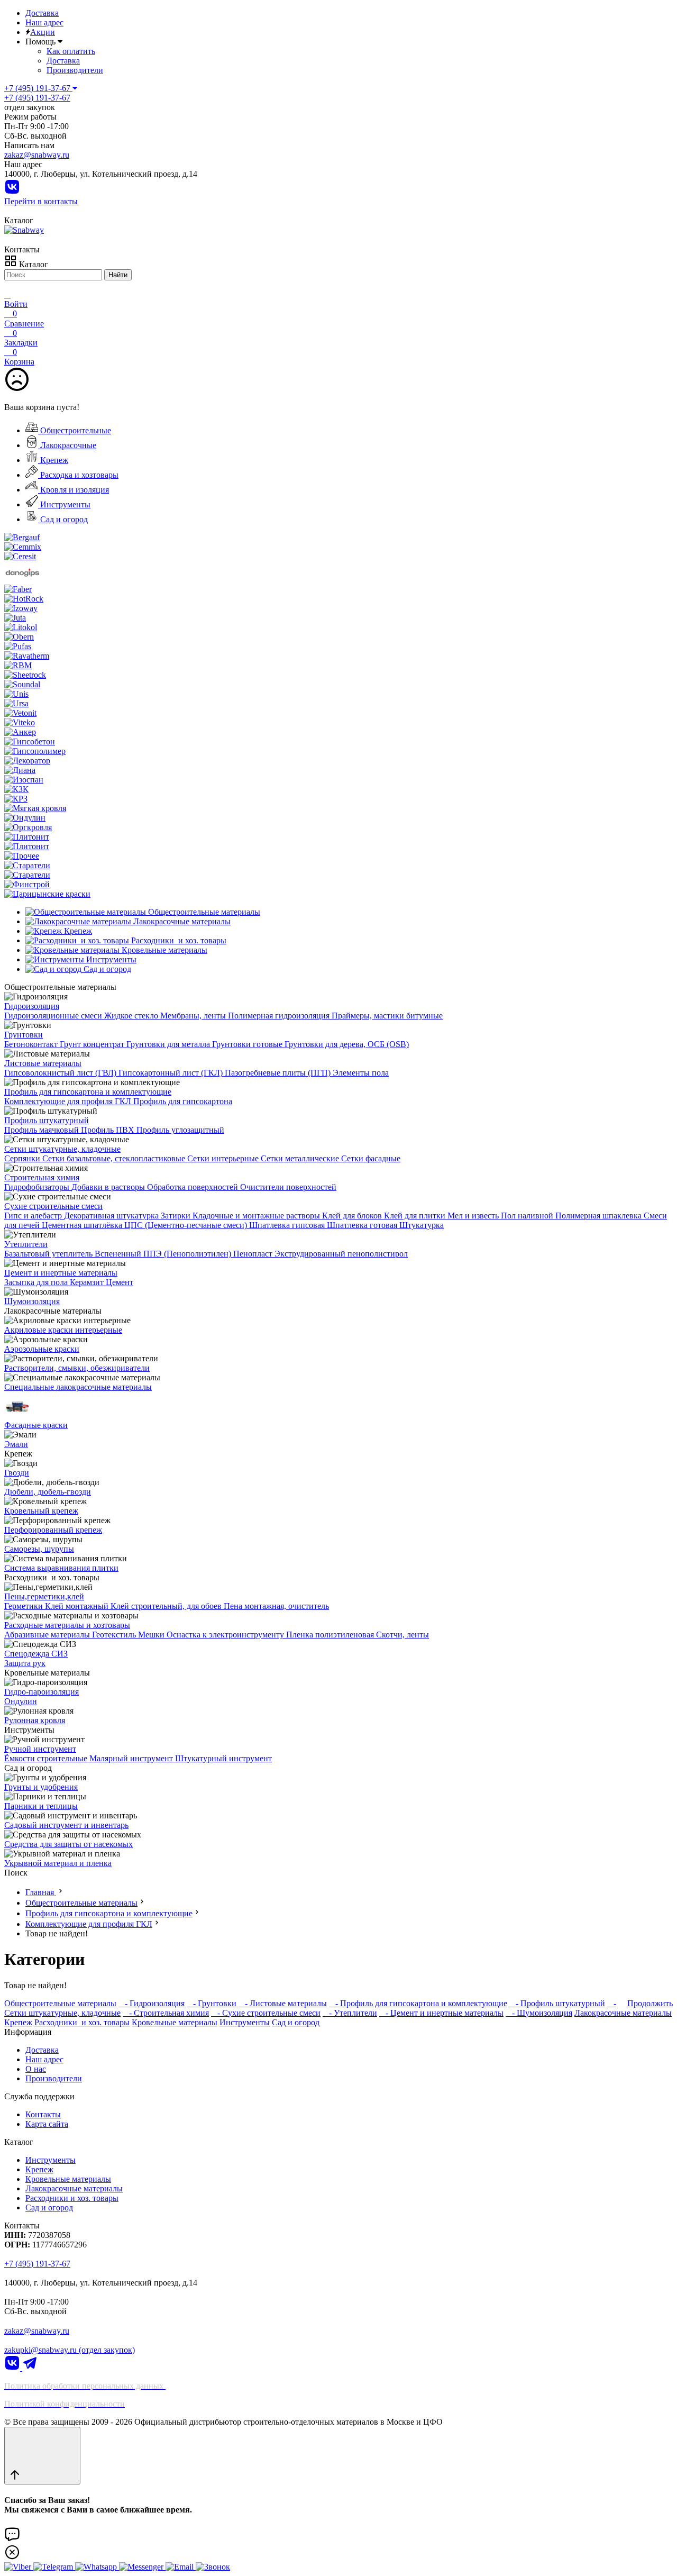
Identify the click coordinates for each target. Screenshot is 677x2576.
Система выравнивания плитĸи (61, 1568)
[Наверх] (42, 2456)
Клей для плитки (416, 1216)
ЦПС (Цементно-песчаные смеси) (187, 1225)
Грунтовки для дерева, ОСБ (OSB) (347, 1044)
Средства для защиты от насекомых (68, 1844)
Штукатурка (422, 1225)
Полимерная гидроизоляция (280, 1016)
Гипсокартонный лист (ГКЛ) (172, 1073)
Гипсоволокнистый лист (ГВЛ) (61, 1073)
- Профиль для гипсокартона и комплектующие (418, 2003)
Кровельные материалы (175, 2022)
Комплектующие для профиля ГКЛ (69, 1101)
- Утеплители (350, 2013)
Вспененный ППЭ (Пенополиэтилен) (164, 1254)
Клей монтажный (78, 1606)
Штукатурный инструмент (223, 1758)
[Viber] (19, 2567)
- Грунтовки (212, 2003)
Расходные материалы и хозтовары (67, 1625)
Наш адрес (44, 22)
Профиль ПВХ (109, 1130)
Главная (41, 1892)
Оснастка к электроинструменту (226, 1635)
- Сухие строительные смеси (266, 2013)
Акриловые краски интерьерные (63, 1330)
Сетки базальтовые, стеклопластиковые (115, 1158)
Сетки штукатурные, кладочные (62, 1149)
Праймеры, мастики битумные (387, 1016)
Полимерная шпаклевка (600, 1216)
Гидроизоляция (32, 1006)
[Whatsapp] (97, 2567)
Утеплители (26, 1244)
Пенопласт (254, 1254)
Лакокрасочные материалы (623, 2013)
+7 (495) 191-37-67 (37, 98)
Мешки (152, 1635)
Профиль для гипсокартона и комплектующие (88, 1092)
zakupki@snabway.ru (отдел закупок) (70, 2350)
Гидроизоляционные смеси (54, 1016)
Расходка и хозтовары (78, 475)
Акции (43, 32)
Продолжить (650, 2003)
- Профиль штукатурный (557, 2003)
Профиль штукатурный (47, 1120)
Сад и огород (63, 519)
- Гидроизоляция (152, 2003)
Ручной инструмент (40, 1749)
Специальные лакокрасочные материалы (78, 1387)
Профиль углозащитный (180, 1130)
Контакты (43, 2114)
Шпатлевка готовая (363, 1225)
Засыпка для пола (37, 1282)
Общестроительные (75, 430)
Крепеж (53, 460)
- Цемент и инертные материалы (441, 2013)
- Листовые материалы (283, 2003)
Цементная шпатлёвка (83, 1225)
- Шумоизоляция (539, 2013)
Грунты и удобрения (41, 1787)
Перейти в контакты (41, 201)
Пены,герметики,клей (44, 1596)
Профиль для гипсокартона (183, 1101)
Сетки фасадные (371, 1158)
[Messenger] (142, 2567)
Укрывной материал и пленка (58, 1863)
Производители (75, 70)
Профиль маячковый (43, 1130)
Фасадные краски (36, 1425)
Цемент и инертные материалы (61, 1273)
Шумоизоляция (32, 1301)
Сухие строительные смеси (53, 1206)
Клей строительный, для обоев (167, 1606)
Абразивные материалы (48, 1635)
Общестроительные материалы (81, 1903)
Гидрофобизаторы (38, 1187)
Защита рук (25, 1663)
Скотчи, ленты (402, 1635)
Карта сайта (47, 2124)
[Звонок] (213, 2567)
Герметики (25, 1606)
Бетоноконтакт (32, 1044)
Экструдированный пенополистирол (341, 1254)
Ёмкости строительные (47, 1758)
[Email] (181, 2567)
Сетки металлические (301, 1158)
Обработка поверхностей (194, 1187)
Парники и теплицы (41, 1806)
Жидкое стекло (132, 1016)
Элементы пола (361, 1073)
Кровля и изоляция (74, 490)
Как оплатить (71, 51)
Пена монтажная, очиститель (276, 1606)
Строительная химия (42, 1177)
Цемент (120, 1282)
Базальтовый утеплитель (49, 1254)
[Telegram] (30, 2368)
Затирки (177, 1216)
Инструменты (64, 504)
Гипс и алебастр (34, 1216)
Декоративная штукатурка (112, 1216)
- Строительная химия (166, 2013)
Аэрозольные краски (42, 1349)
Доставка (42, 13)
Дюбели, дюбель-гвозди (48, 1492)
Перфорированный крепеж (53, 1530)
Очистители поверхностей (288, 1187)
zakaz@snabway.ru (37, 155)
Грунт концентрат (93, 1044)
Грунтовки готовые (248, 1044)
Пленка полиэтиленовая (331, 1635)
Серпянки (23, 1158)
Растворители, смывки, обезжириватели (77, 1368)
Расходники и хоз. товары (82, 2022)
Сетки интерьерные (224, 1158)
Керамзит (88, 1282)
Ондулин (21, 1701)
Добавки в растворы (109, 1187)
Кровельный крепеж (41, 1511)
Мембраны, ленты (194, 1016)
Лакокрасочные (67, 445)
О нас (36, 2069)
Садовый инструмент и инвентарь (66, 1825)
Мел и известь (474, 1216)
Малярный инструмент (132, 1758)
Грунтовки (24, 1035)
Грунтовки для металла (169, 1044)
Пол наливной (528, 1216)
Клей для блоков (353, 1216)
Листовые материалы (43, 1063)
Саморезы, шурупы (39, 1549)
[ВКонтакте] (12, 192)
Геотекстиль (115, 1635)
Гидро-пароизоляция (42, 1692)
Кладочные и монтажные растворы (257, 1216)
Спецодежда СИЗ (36, 1654)
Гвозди (17, 1473)
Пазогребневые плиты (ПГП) (279, 1073)
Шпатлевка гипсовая (288, 1225)
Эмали (16, 1444)
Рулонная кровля (35, 1720)
